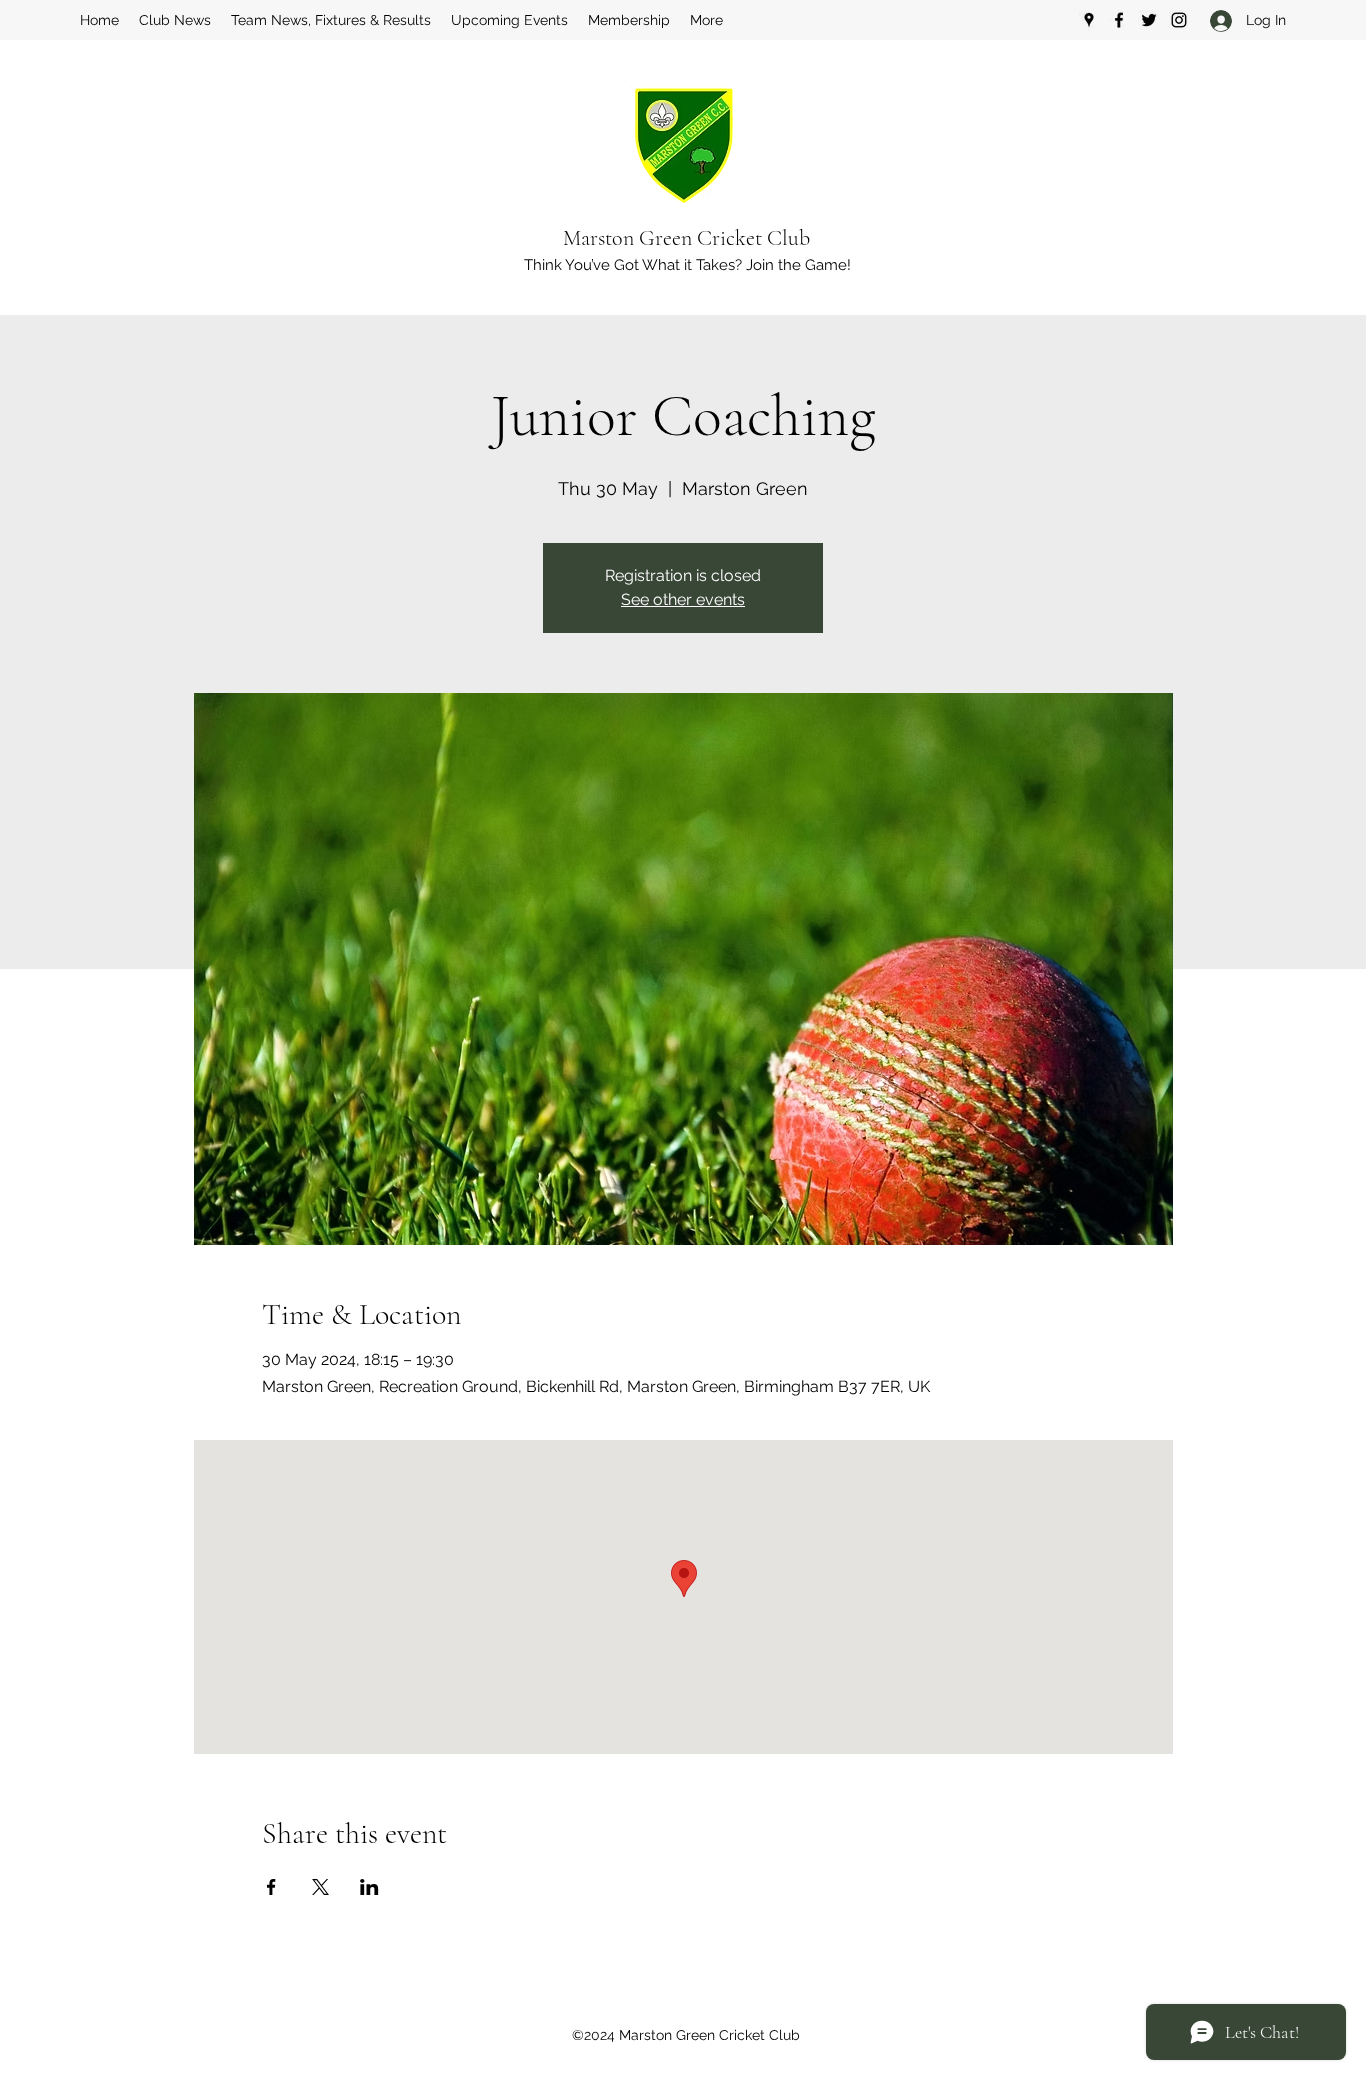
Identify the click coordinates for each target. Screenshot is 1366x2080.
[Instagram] (1179, 20)
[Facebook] (1119, 20)
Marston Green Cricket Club (686, 238)
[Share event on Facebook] (271, 1887)
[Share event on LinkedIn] (369, 1887)
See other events (683, 599)
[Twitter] (1149, 20)
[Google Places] (1089, 20)
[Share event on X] (320, 1887)
